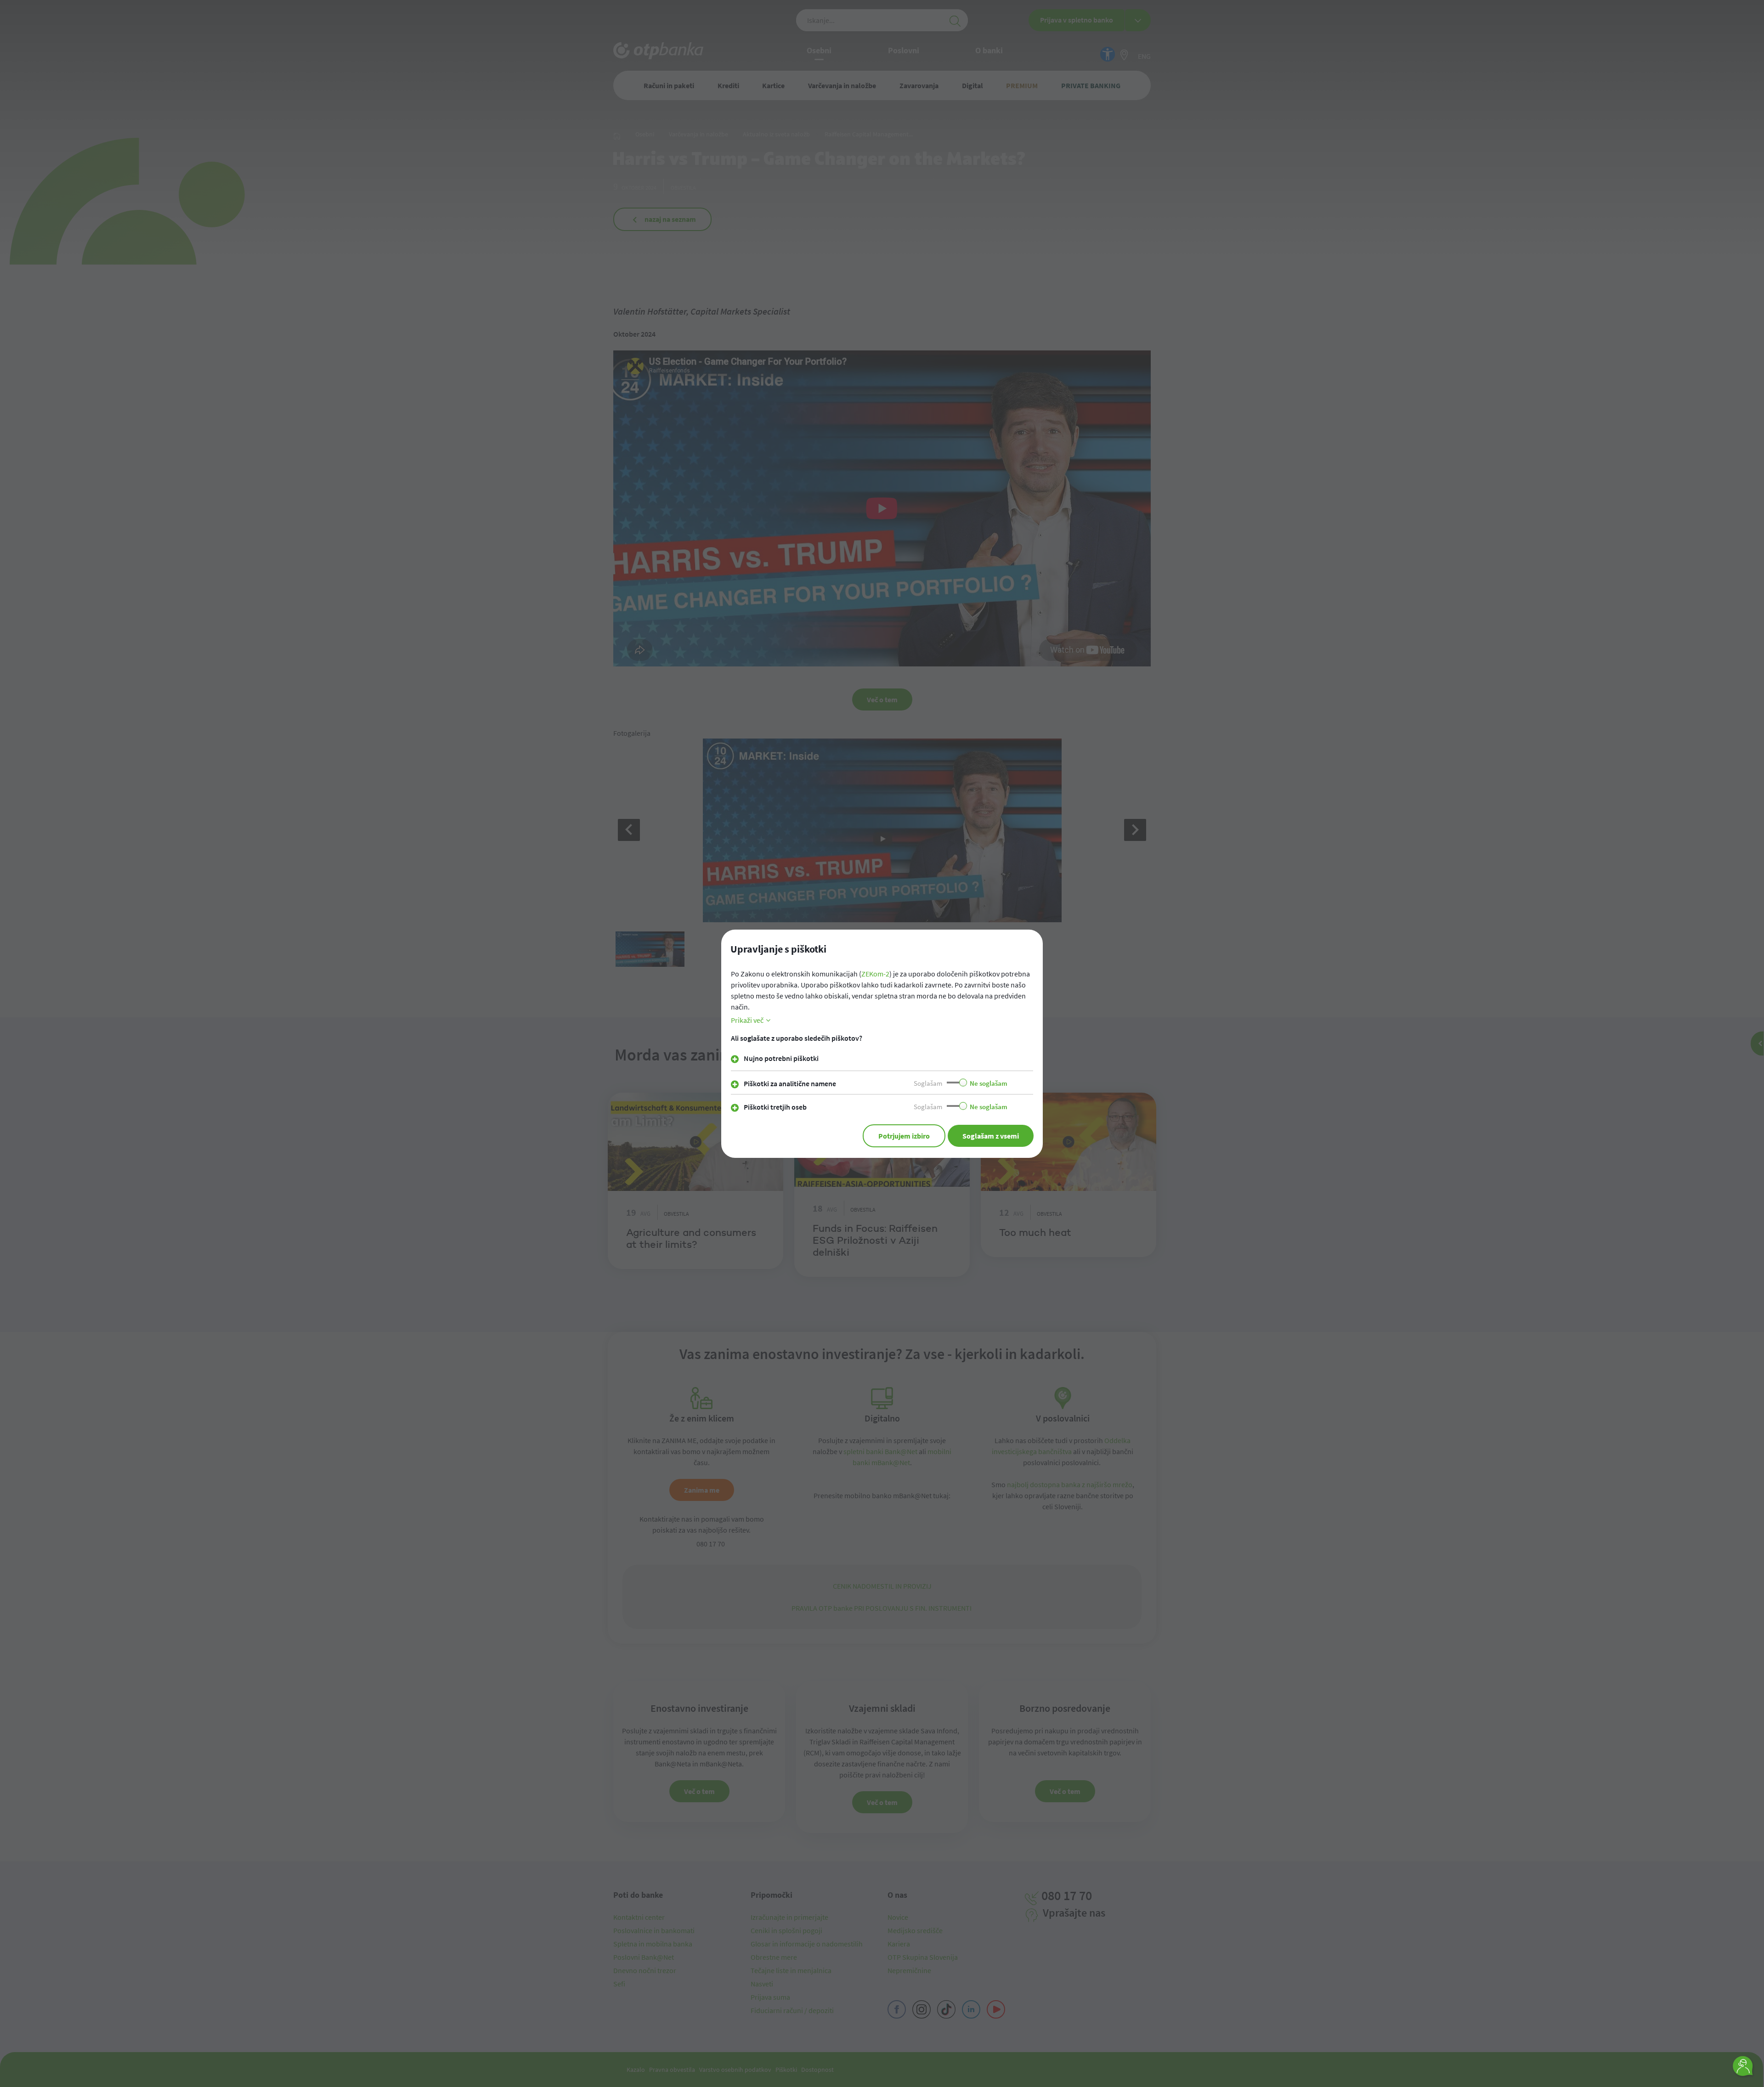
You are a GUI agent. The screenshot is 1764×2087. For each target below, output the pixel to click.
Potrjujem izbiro (904, 1136)
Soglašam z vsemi (991, 1136)
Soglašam (928, 1083)
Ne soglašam (989, 1083)
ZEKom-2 (875, 974)
